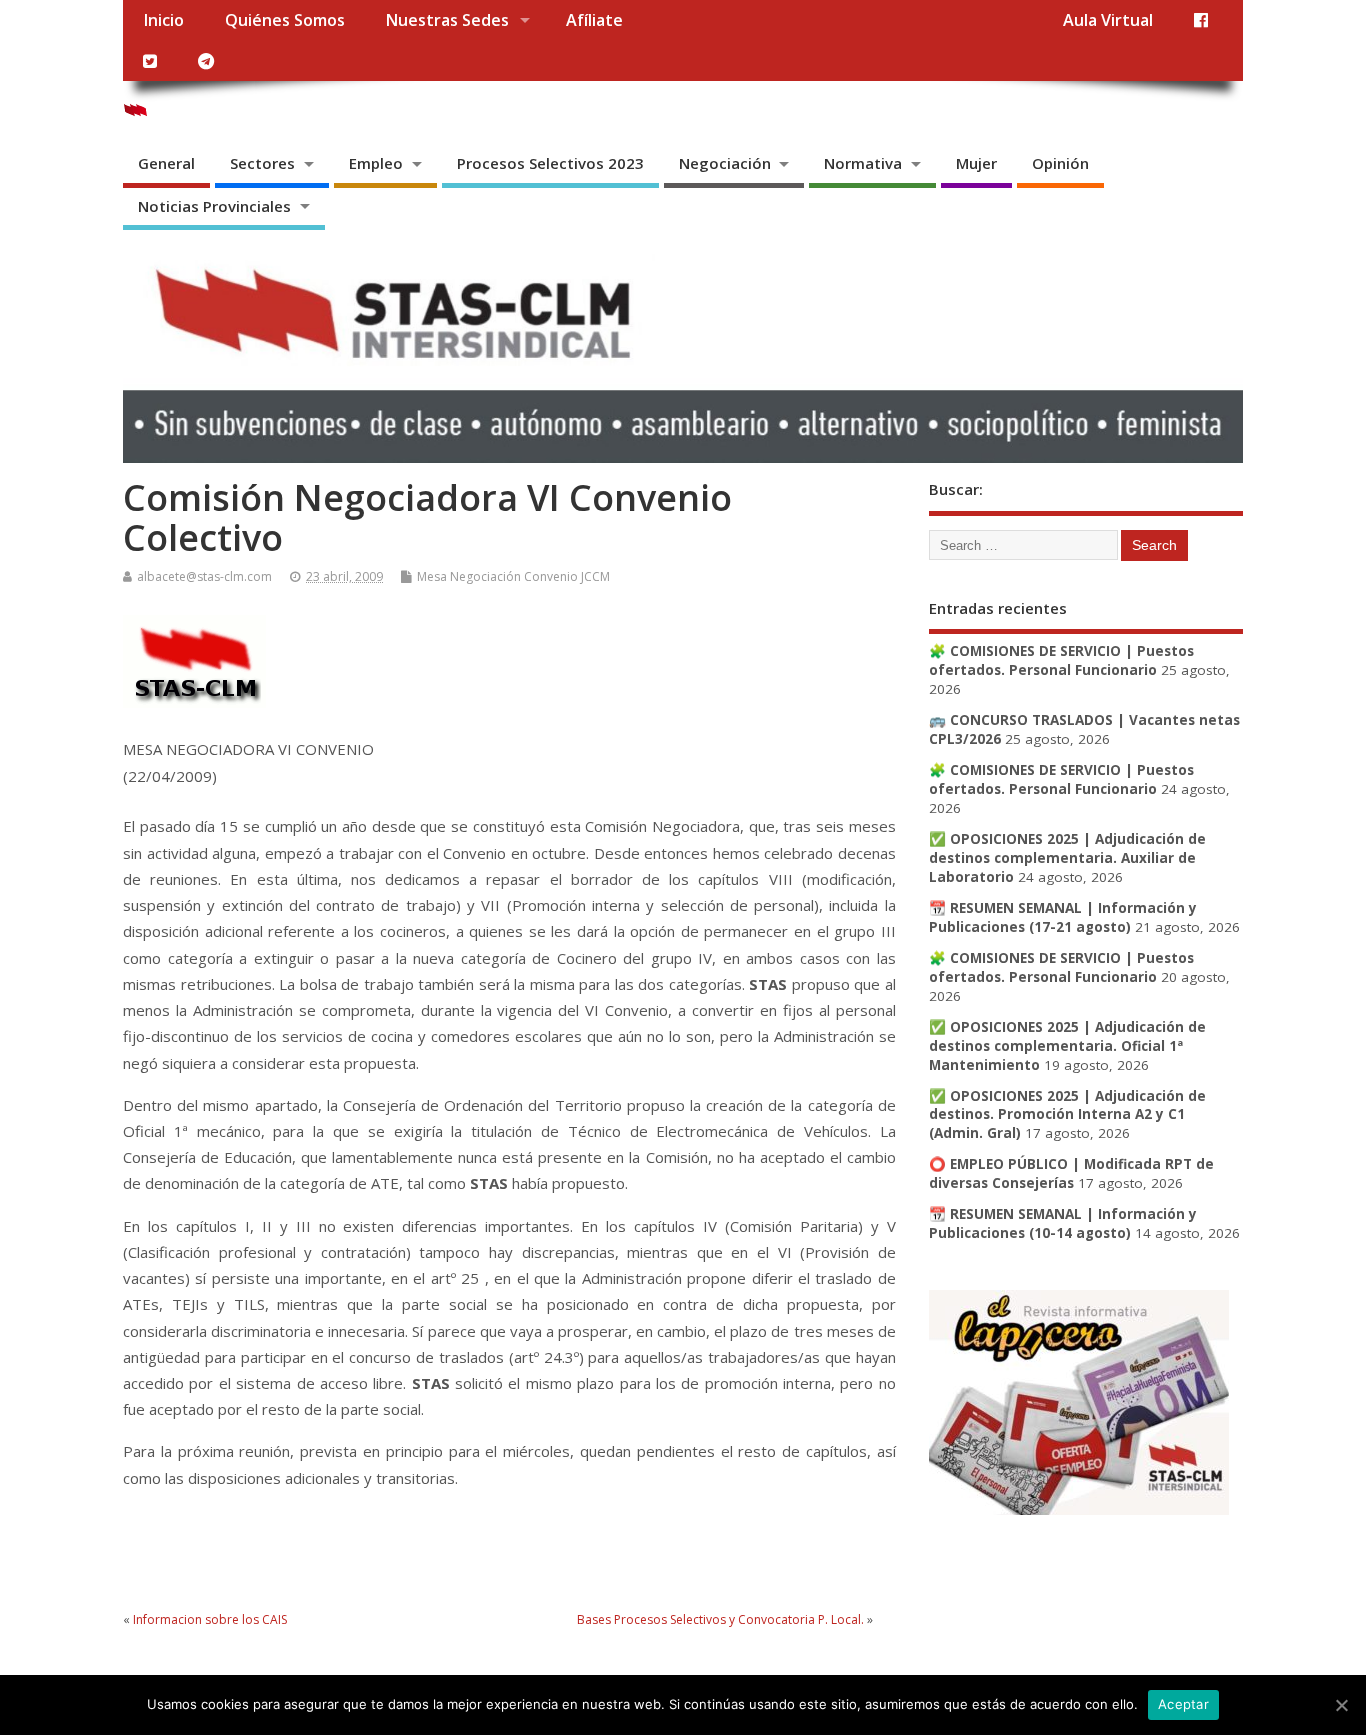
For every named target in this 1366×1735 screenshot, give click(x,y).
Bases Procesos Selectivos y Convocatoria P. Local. (720, 1619)
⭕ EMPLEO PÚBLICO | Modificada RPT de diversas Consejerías (1071, 1173)
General (166, 163)
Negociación (725, 163)
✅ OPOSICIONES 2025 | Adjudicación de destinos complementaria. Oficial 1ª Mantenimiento (1067, 1046)
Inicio (163, 20)
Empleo (376, 163)
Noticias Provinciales (214, 206)
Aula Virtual (1108, 20)
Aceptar (1183, 1704)
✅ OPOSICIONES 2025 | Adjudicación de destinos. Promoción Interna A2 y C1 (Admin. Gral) (1067, 1115)
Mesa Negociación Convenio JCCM (513, 576)
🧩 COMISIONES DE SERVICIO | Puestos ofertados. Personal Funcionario (1061, 660)
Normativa (863, 163)
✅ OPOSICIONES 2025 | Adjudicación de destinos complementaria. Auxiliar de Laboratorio (1067, 858)
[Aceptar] (1341, 1705)
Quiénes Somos (285, 20)
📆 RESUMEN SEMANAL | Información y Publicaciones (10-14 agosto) (1063, 1223)
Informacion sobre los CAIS (210, 1619)
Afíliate (594, 20)
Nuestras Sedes (447, 20)
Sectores (262, 163)
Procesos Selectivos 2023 (550, 163)
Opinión (1060, 163)
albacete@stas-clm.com (204, 576)
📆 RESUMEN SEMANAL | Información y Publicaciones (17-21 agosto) (1063, 917)
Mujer (976, 163)
